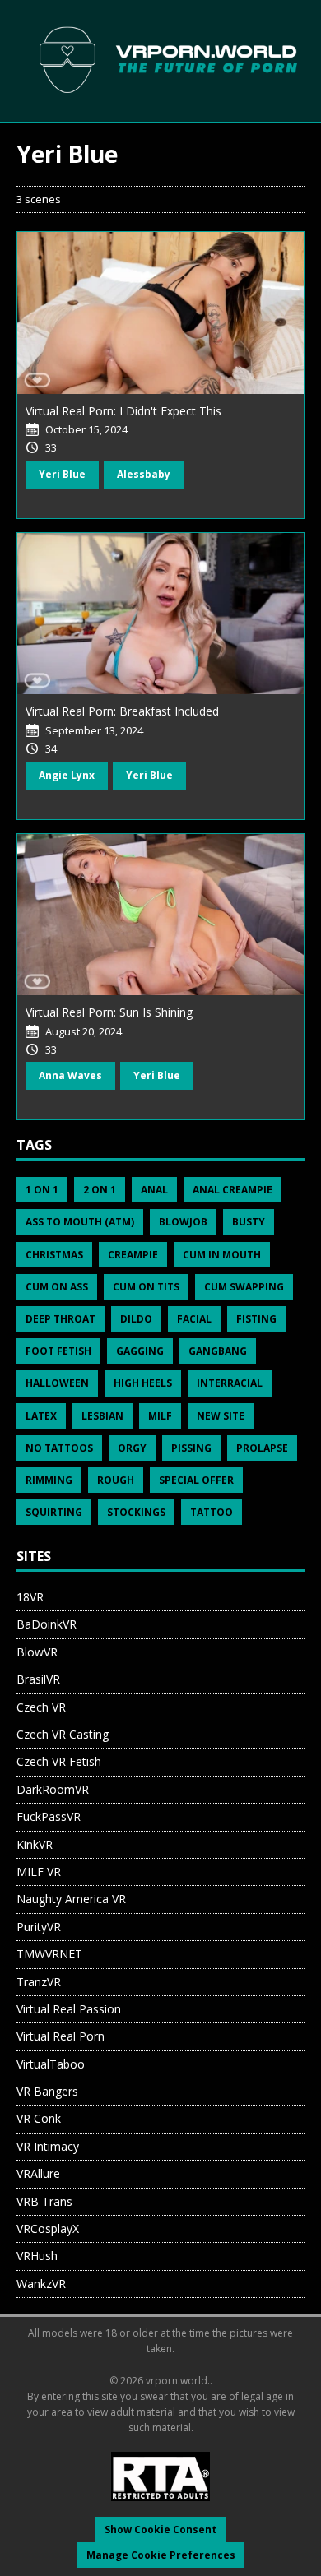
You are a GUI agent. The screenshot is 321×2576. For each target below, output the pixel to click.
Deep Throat (60, 1319)
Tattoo (212, 1512)
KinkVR (35, 1844)
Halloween (57, 1383)
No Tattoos (59, 1448)
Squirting (54, 1512)
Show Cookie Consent (160, 2530)
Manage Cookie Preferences (161, 2555)
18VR (30, 1597)
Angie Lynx (67, 775)
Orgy (132, 1448)
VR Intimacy (48, 2146)
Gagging (140, 1351)
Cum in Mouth (222, 1255)
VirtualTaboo (51, 2064)
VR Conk (39, 2118)
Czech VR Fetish (59, 1761)
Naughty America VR (71, 1899)
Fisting (256, 1319)
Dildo (136, 1319)
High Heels (143, 1383)
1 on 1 (42, 1190)
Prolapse (262, 1448)
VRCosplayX (48, 2229)
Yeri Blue (62, 474)
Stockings (136, 1512)
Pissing (191, 1448)
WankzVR (41, 2284)
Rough (116, 1480)
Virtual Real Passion (69, 2009)
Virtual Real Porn (60, 2036)
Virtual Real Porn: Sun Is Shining (109, 1012)
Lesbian (102, 1416)
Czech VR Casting (63, 1734)
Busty (249, 1222)
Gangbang (218, 1351)
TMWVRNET (49, 1954)
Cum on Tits (146, 1287)
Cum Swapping (244, 1287)
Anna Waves (70, 1075)
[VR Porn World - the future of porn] (160, 60)
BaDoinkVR (47, 1624)
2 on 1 (100, 1190)
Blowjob (183, 1222)
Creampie (133, 1255)
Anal (154, 1190)
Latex (41, 1416)
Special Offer (196, 1480)
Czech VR (41, 1707)
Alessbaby (144, 474)
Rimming (49, 1480)
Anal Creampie (233, 1190)
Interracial (230, 1383)
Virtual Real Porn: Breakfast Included (122, 711)
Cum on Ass (57, 1287)
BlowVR (37, 1652)
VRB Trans (44, 2201)
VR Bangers (47, 2091)
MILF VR (39, 1872)
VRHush (37, 2256)
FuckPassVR (49, 1816)
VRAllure (38, 2173)
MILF (160, 1416)
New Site (221, 1416)
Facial (194, 1319)
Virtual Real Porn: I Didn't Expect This (123, 411)
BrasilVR (38, 1679)
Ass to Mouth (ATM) (80, 1222)
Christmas (54, 1255)
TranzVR (39, 1982)
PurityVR (39, 1927)
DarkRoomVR (53, 1789)
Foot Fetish (58, 1351)
